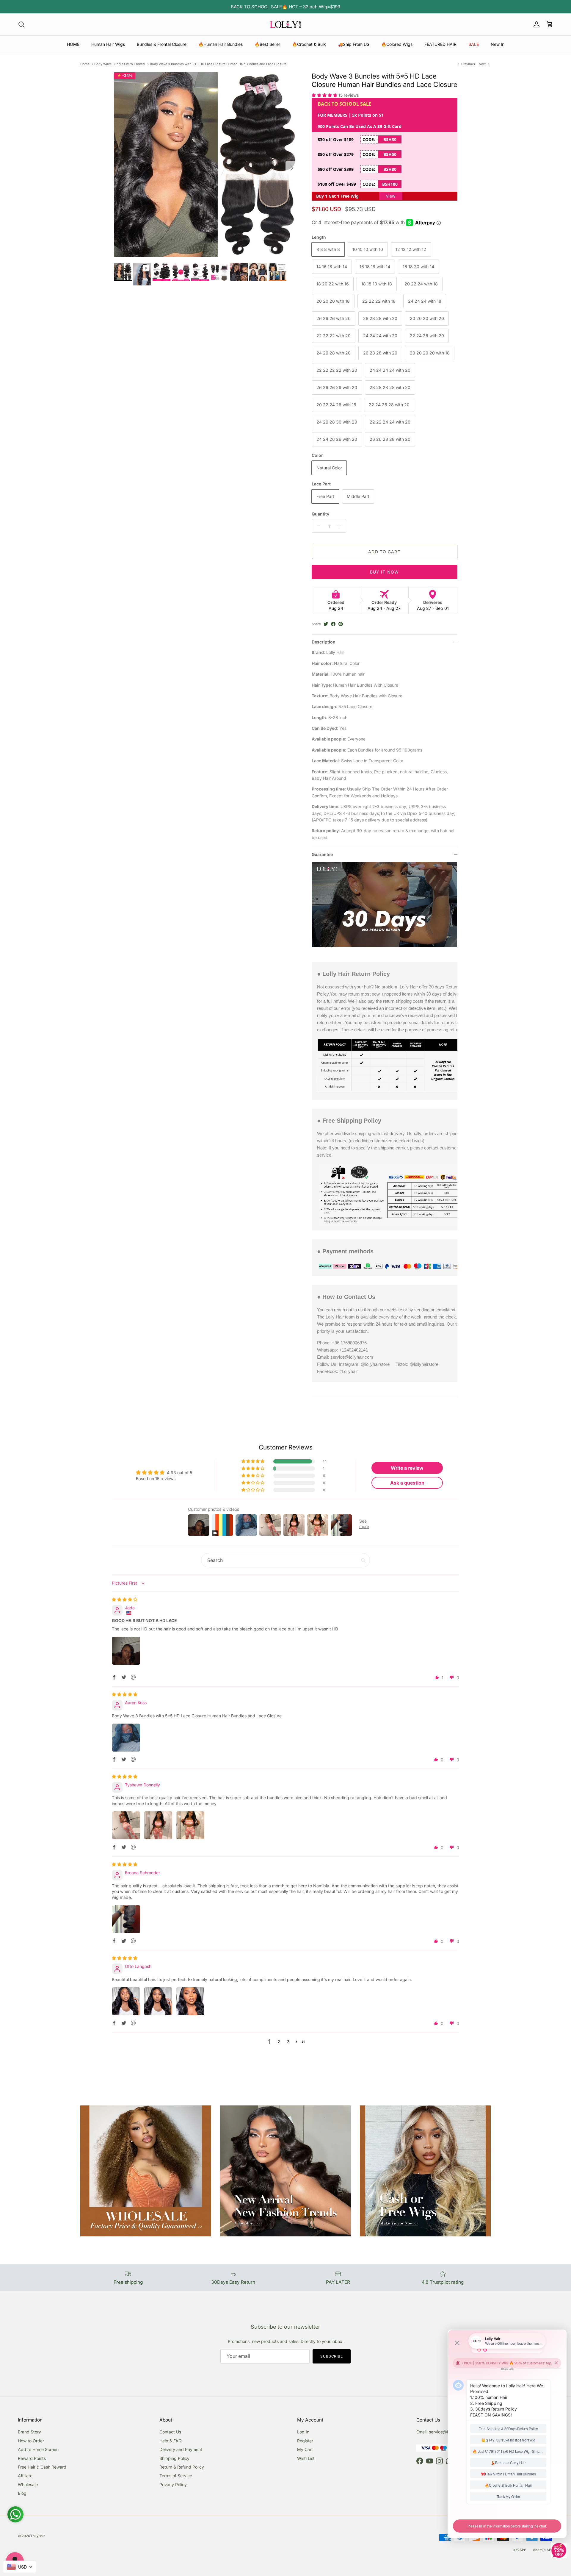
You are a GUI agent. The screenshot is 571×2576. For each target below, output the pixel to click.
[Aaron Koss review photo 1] (126, 1738)
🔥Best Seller (267, 44)
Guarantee (322, 854)
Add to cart (384, 552)
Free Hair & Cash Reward (42, 2467)
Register (305, 2441)
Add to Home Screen (38, 2449)
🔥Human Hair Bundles (221, 44)
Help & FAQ (171, 2441)
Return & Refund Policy (182, 2467)
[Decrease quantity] (317, 526)
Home (85, 64)
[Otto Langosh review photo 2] (158, 2001)
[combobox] (19, 2567)
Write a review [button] (407, 1468)
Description (324, 642)
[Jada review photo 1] (126, 1651)
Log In (303, 2432)
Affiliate (25, 2476)
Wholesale (28, 2484)
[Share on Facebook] (333, 624)
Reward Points (32, 2458)
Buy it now (384, 572)
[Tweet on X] (326, 624)
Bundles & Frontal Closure (162, 44)
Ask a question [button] (407, 1483)
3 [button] (288, 2042)
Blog (22, 2493)
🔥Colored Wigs (397, 44)
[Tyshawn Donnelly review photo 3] (190, 1825)
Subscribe (332, 2356)
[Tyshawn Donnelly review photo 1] (126, 1825)
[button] (325, 95)
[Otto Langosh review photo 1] (126, 2001)
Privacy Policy (173, 2484)
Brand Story (29, 2432)
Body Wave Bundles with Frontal (120, 64)
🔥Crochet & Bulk (309, 44)
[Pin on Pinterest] (341, 624)
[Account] (535, 24)
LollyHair (38, 2536)
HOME (73, 44)
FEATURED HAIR (440, 44)
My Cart (305, 2449)
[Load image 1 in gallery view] (206, 165)
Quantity (320, 514)
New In (498, 44)
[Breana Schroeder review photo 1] (126, 1919)
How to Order (31, 2441)
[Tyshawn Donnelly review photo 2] (158, 1825)
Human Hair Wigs (108, 44)
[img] (125, 1599)
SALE (474, 44)
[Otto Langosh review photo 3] (190, 2001)
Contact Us (170, 2432)
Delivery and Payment (181, 2449)
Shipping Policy (174, 2458)
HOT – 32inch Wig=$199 (314, 7)
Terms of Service (176, 2476)
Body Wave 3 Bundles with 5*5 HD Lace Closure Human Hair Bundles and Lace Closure (218, 64)
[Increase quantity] (341, 526)
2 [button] (279, 2042)
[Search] (21, 24)
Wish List (306, 2458)
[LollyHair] (285, 24)
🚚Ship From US (354, 44)
